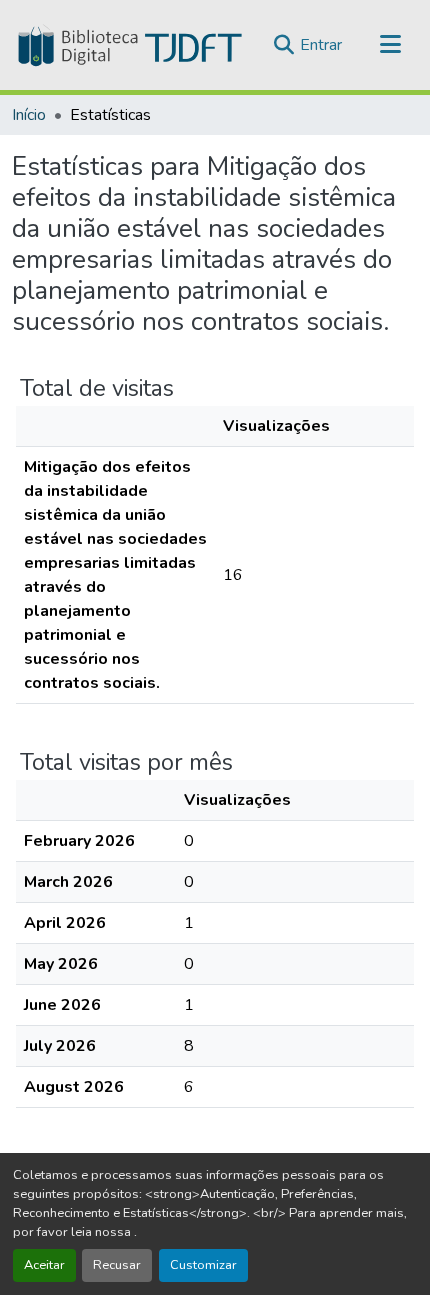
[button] (128, 45)
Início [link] (29, 115)
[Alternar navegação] (390, 45)
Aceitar (44, 1265)
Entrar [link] (321, 45)
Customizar (203, 1265)
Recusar (117, 1265)
